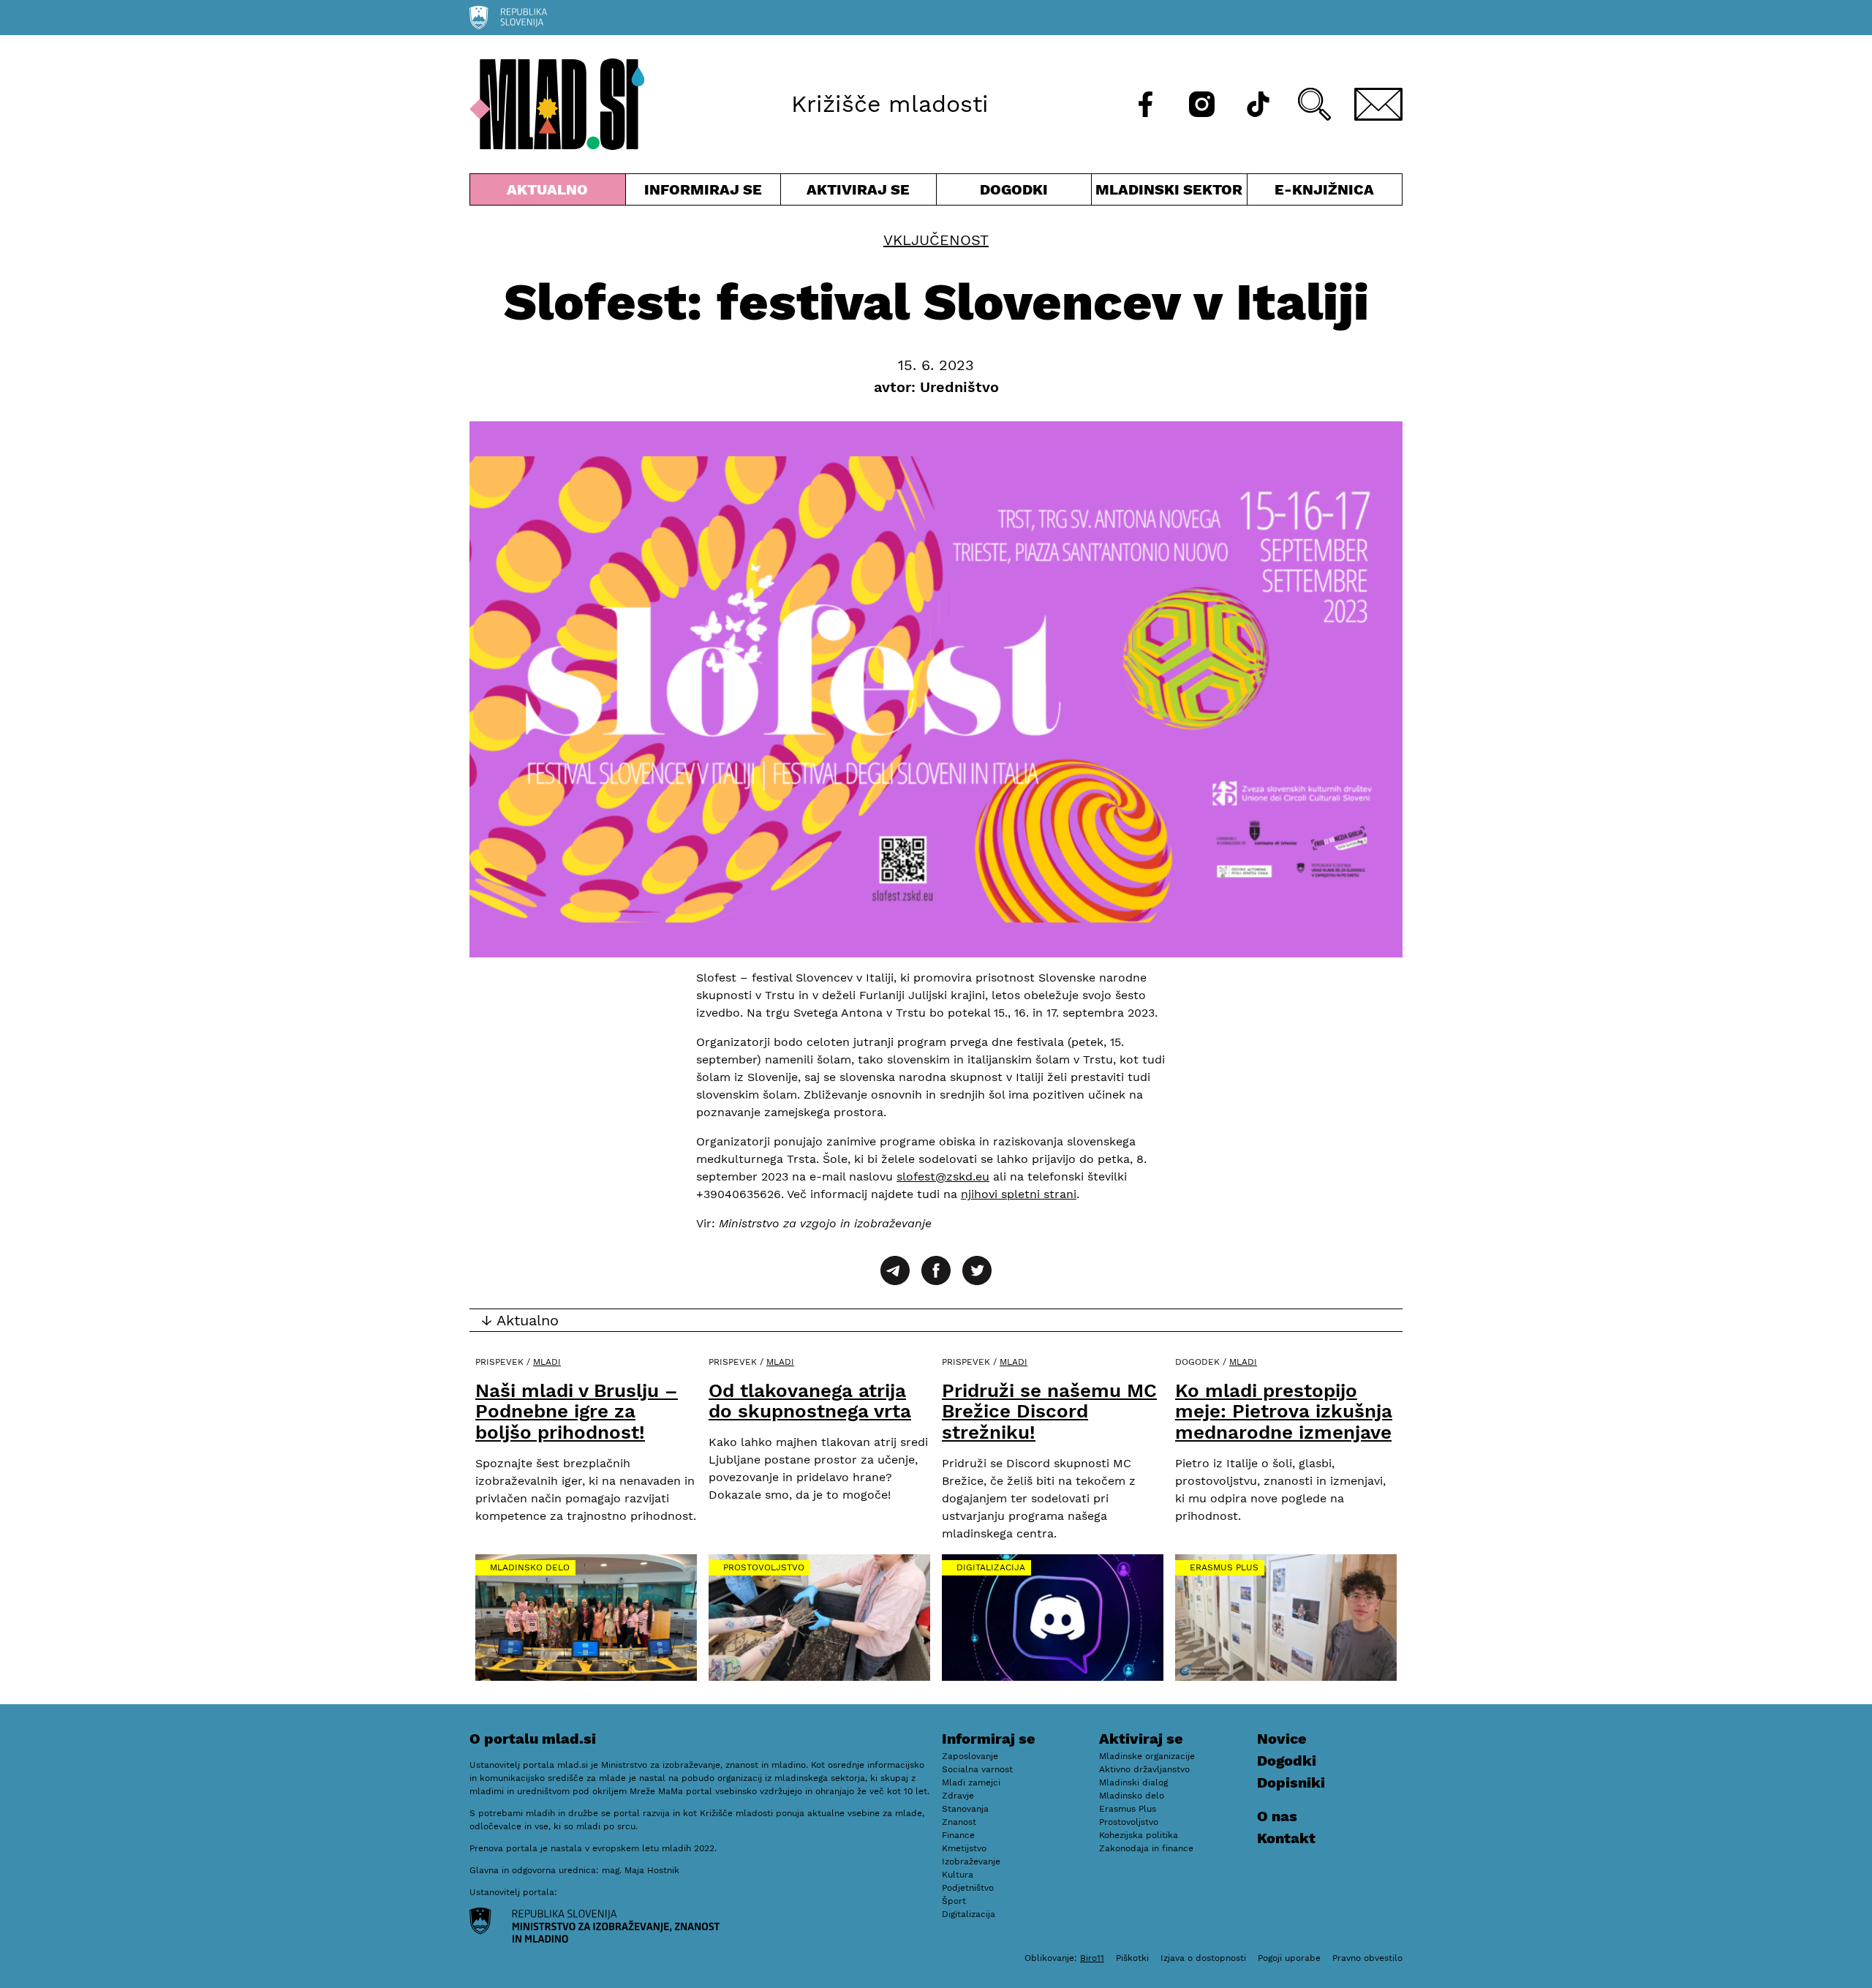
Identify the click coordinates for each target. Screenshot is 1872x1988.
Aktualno (551, 193)
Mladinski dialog (1133, 1782)
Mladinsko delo (530, 1567)
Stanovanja (965, 1809)
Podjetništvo (968, 1888)
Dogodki (1014, 189)
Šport (954, 1901)
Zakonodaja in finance (1146, 1848)
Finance (958, 1835)
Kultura (958, 1875)
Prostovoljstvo (764, 1567)
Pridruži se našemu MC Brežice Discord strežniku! (1049, 1411)
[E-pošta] (1378, 104)
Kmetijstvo (964, 1848)
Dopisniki (1291, 1782)
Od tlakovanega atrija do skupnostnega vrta (810, 1401)
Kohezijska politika (1139, 1835)
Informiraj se (703, 193)
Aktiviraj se (858, 193)
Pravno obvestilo (1367, 1958)
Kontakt (1286, 1838)
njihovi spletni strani (1019, 1194)
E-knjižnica (1324, 189)
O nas (1277, 1816)
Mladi (547, 1362)
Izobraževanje (971, 1861)
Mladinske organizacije (1147, 1756)
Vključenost (936, 240)
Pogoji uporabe (1289, 1958)
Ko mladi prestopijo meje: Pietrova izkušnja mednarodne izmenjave (1284, 1411)
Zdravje (958, 1796)
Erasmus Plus (1224, 1567)
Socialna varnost (977, 1769)
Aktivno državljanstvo (1144, 1769)
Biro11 (1092, 1958)
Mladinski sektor (1169, 193)
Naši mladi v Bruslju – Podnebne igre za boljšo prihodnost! (577, 1411)
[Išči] (1314, 104)
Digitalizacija (991, 1567)
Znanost (959, 1822)
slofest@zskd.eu (943, 1176)
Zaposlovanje (970, 1756)
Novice (1282, 1739)
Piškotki (1132, 1958)
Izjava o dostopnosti (1203, 1958)
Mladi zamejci (971, 1782)
